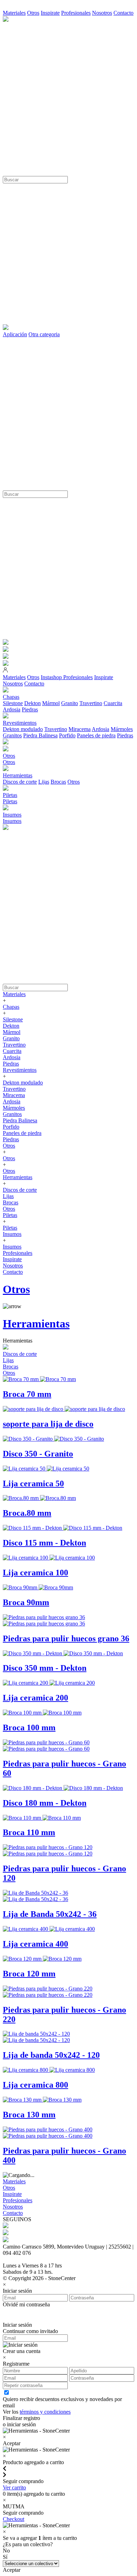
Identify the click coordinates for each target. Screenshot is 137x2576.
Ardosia (12, 709)
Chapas (11, 1007)
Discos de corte (20, 782)
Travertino (91, 703)
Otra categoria (44, 334)
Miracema (80, 729)
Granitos (12, 735)
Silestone (13, 703)
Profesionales (76, 13)
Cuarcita (113, 703)
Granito (70, 703)
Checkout (14, 2519)
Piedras (30, 709)
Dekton (32, 703)
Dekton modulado (23, 729)
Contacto (123, 13)
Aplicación (15, 334)
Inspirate (50, 13)
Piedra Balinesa (40, 735)
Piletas (10, 801)
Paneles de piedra (96, 735)
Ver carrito (14, 2487)
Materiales (14, 13)
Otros (33, 13)
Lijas (44, 782)
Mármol (51, 703)
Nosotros (102, 13)
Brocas (58, 782)
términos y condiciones (45, 2412)
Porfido (67, 735)
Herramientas (18, 1177)
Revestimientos (20, 1070)
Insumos (12, 821)
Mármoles (122, 729)
